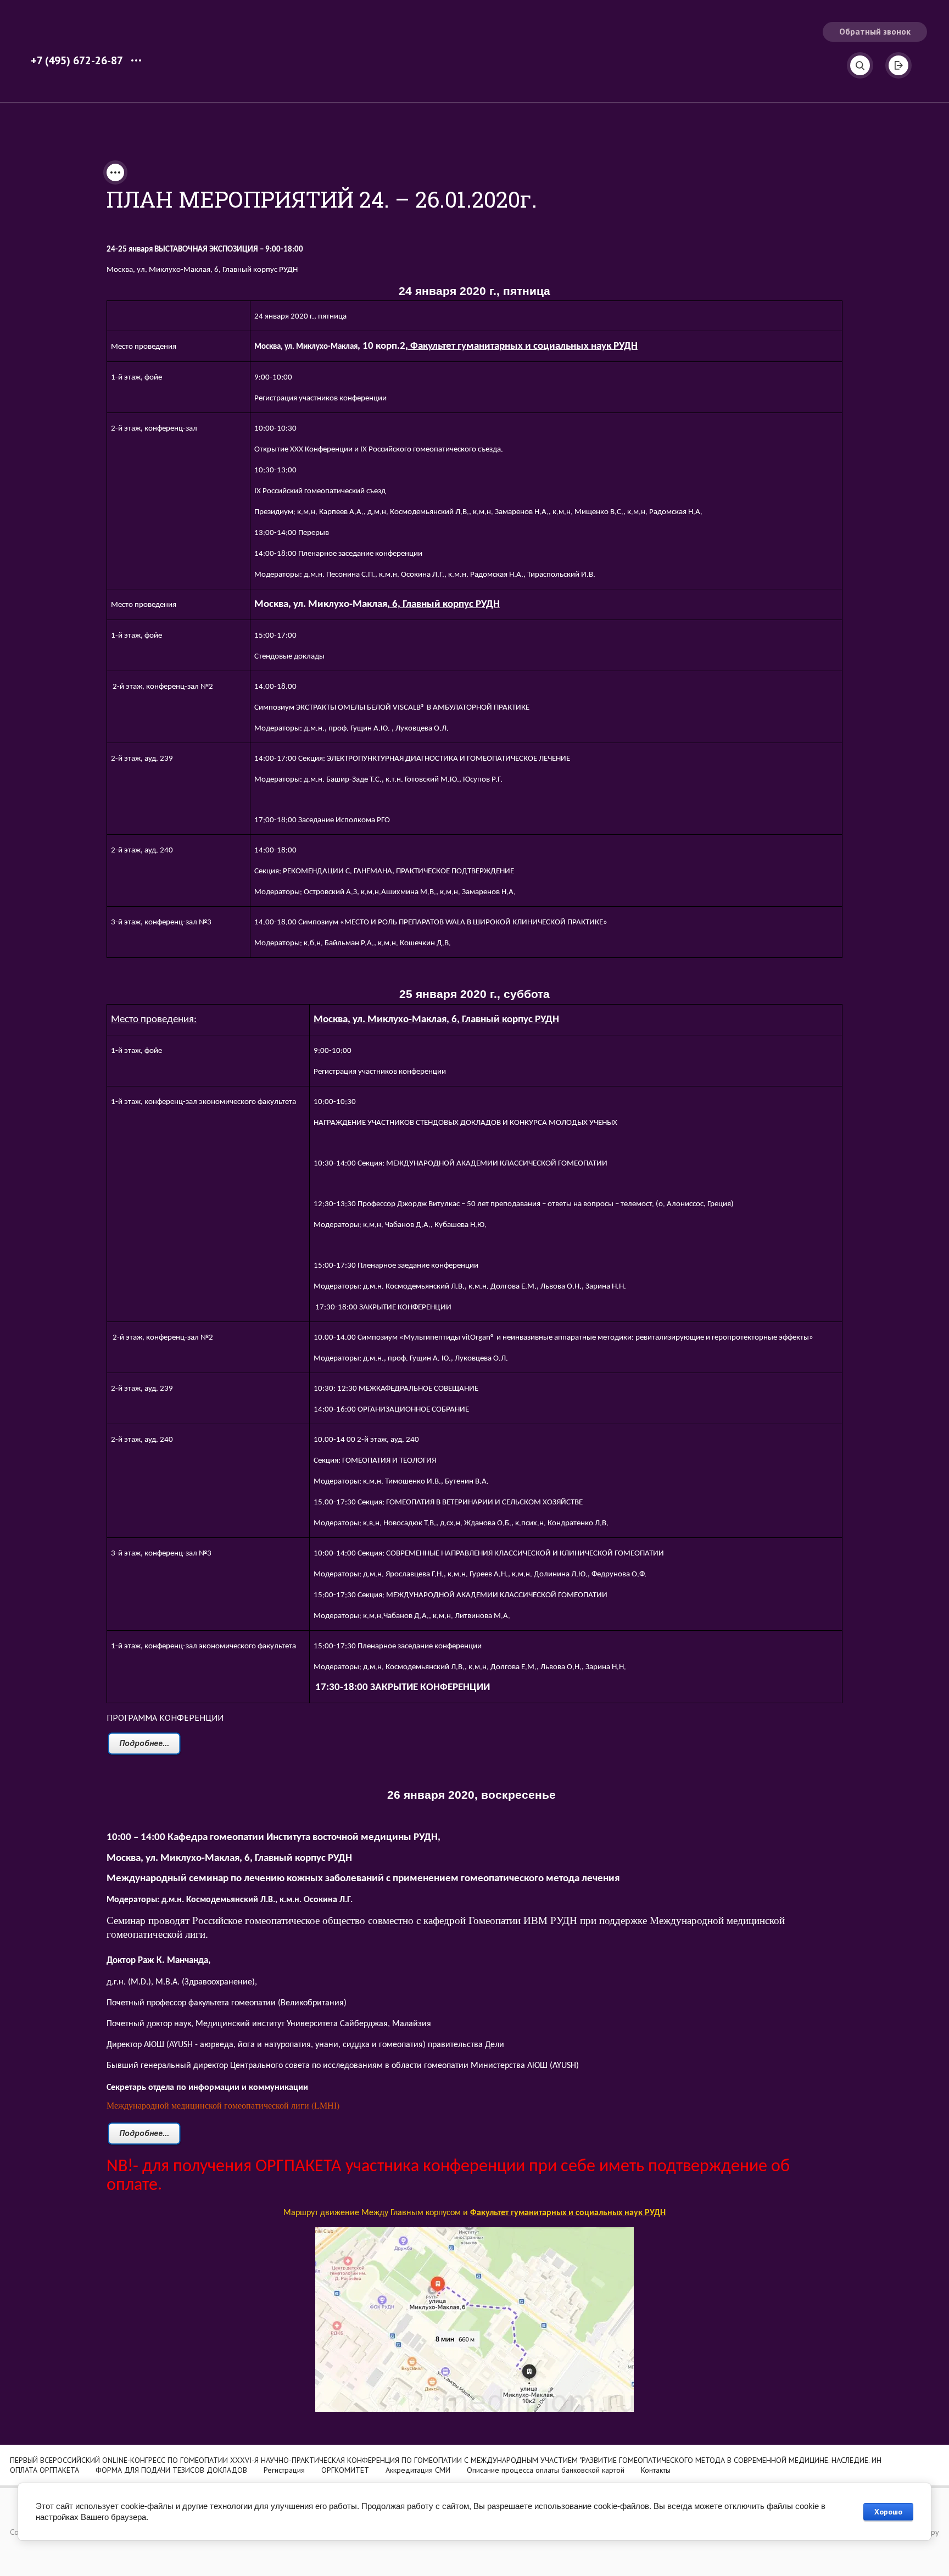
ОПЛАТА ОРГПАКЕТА (44, 2470)
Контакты (656, 2470)
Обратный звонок (875, 31)
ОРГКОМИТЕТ (345, 2470)
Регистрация (284, 2470)
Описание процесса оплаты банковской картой (546, 2470)
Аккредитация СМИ (418, 2470)
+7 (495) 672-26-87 (77, 60)
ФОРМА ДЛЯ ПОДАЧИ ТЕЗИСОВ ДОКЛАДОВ (171, 2470)
